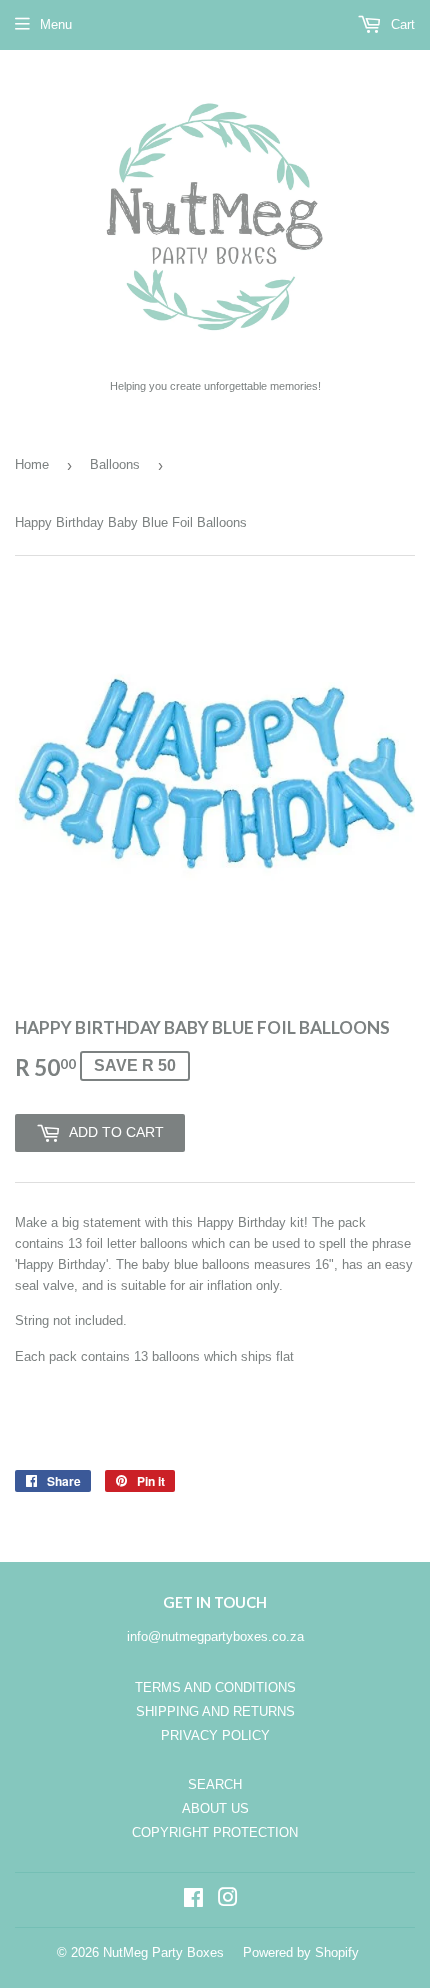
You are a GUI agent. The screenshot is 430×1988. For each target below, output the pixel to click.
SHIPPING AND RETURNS (215, 1711)
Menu (56, 24)
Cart (401, 24)
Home (32, 464)
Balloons (115, 464)
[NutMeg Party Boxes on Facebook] (193, 1900)
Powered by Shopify (301, 1952)
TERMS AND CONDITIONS (215, 1687)
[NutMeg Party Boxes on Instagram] (228, 1900)
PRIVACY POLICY (215, 1735)
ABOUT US (215, 1808)
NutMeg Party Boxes (163, 1952)
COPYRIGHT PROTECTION (215, 1832)
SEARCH (215, 1784)
